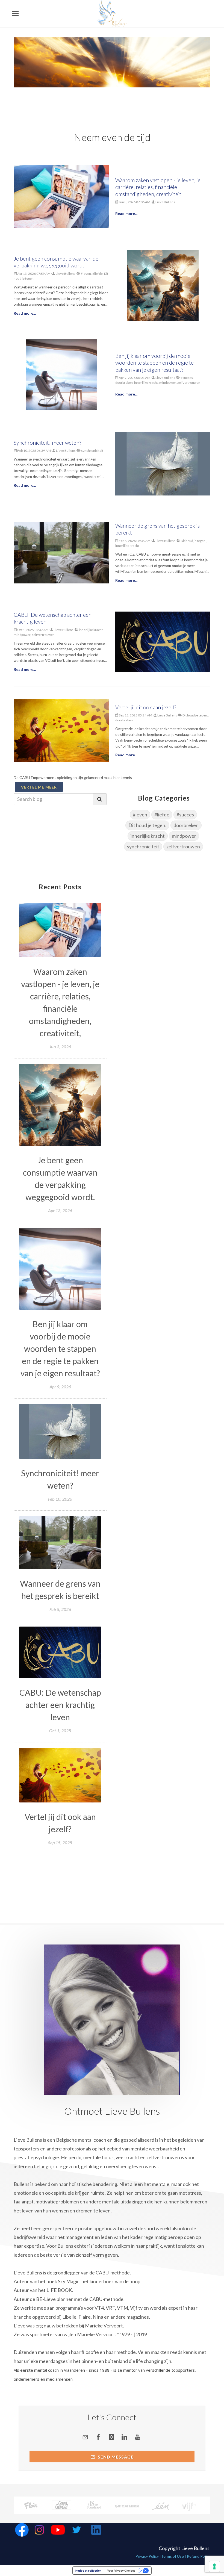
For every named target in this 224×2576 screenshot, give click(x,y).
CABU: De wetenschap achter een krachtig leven (60, 1705)
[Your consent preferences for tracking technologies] (214, 2566)
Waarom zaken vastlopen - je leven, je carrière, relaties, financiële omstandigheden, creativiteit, (158, 187)
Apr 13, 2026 (60, 1210)
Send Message (115, 2457)
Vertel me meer (39, 787)
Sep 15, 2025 (60, 1842)
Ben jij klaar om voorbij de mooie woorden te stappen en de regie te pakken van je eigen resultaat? (154, 363)
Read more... (126, 213)
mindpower (184, 836)
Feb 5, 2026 (60, 1609)
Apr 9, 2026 (60, 1387)
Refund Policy (199, 2556)
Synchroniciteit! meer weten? (47, 443)
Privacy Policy (147, 2556)
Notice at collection (88, 2571)
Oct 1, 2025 (60, 1730)
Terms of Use (172, 2556)
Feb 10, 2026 (60, 1499)
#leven (140, 815)
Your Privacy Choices (121, 2571)
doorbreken (186, 825)
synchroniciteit (143, 846)
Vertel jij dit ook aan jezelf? (146, 707)
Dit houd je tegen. (147, 825)
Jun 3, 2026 (60, 1047)
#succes (185, 815)
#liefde (162, 815)
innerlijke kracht (148, 836)
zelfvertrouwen (183, 846)
